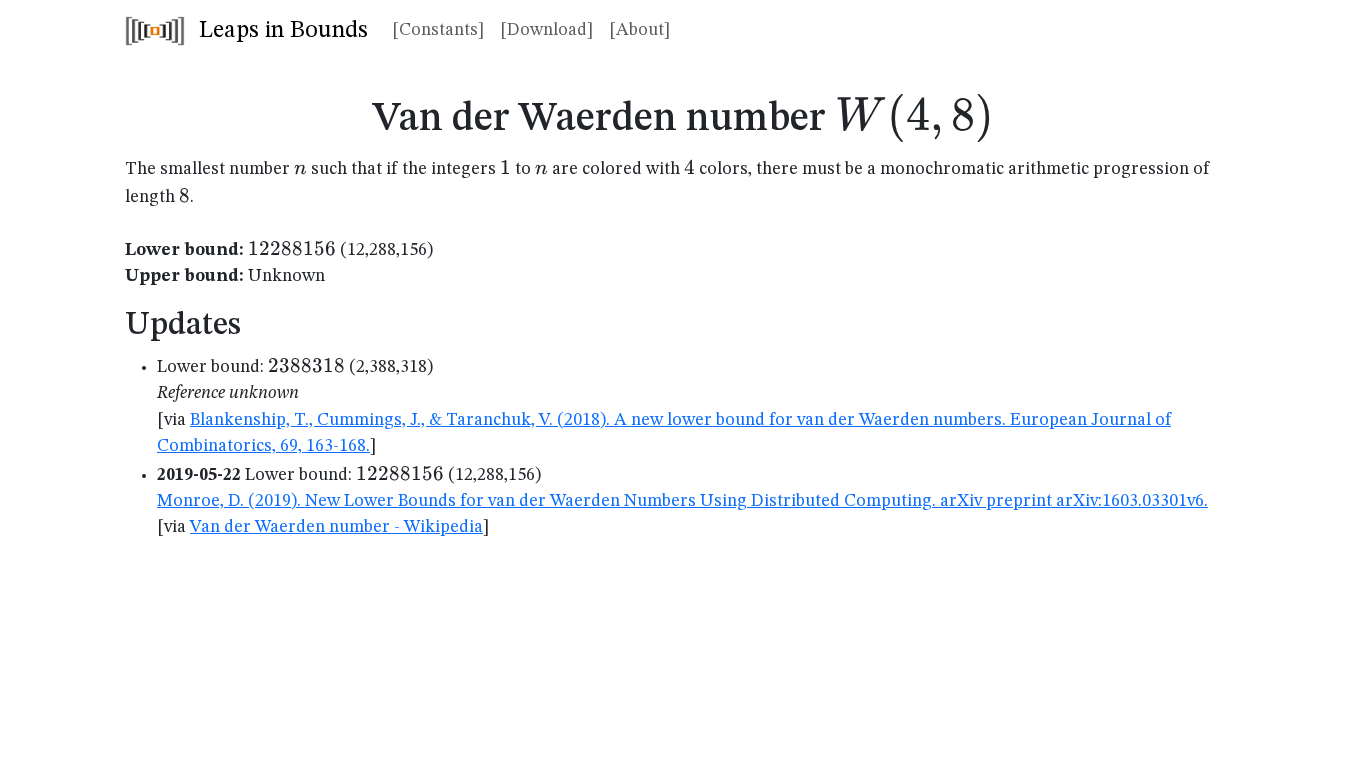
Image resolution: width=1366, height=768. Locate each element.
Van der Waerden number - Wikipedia (336, 527)
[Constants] (438, 30)
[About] (639, 30)
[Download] (546, 30)
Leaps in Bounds (280, 31)
